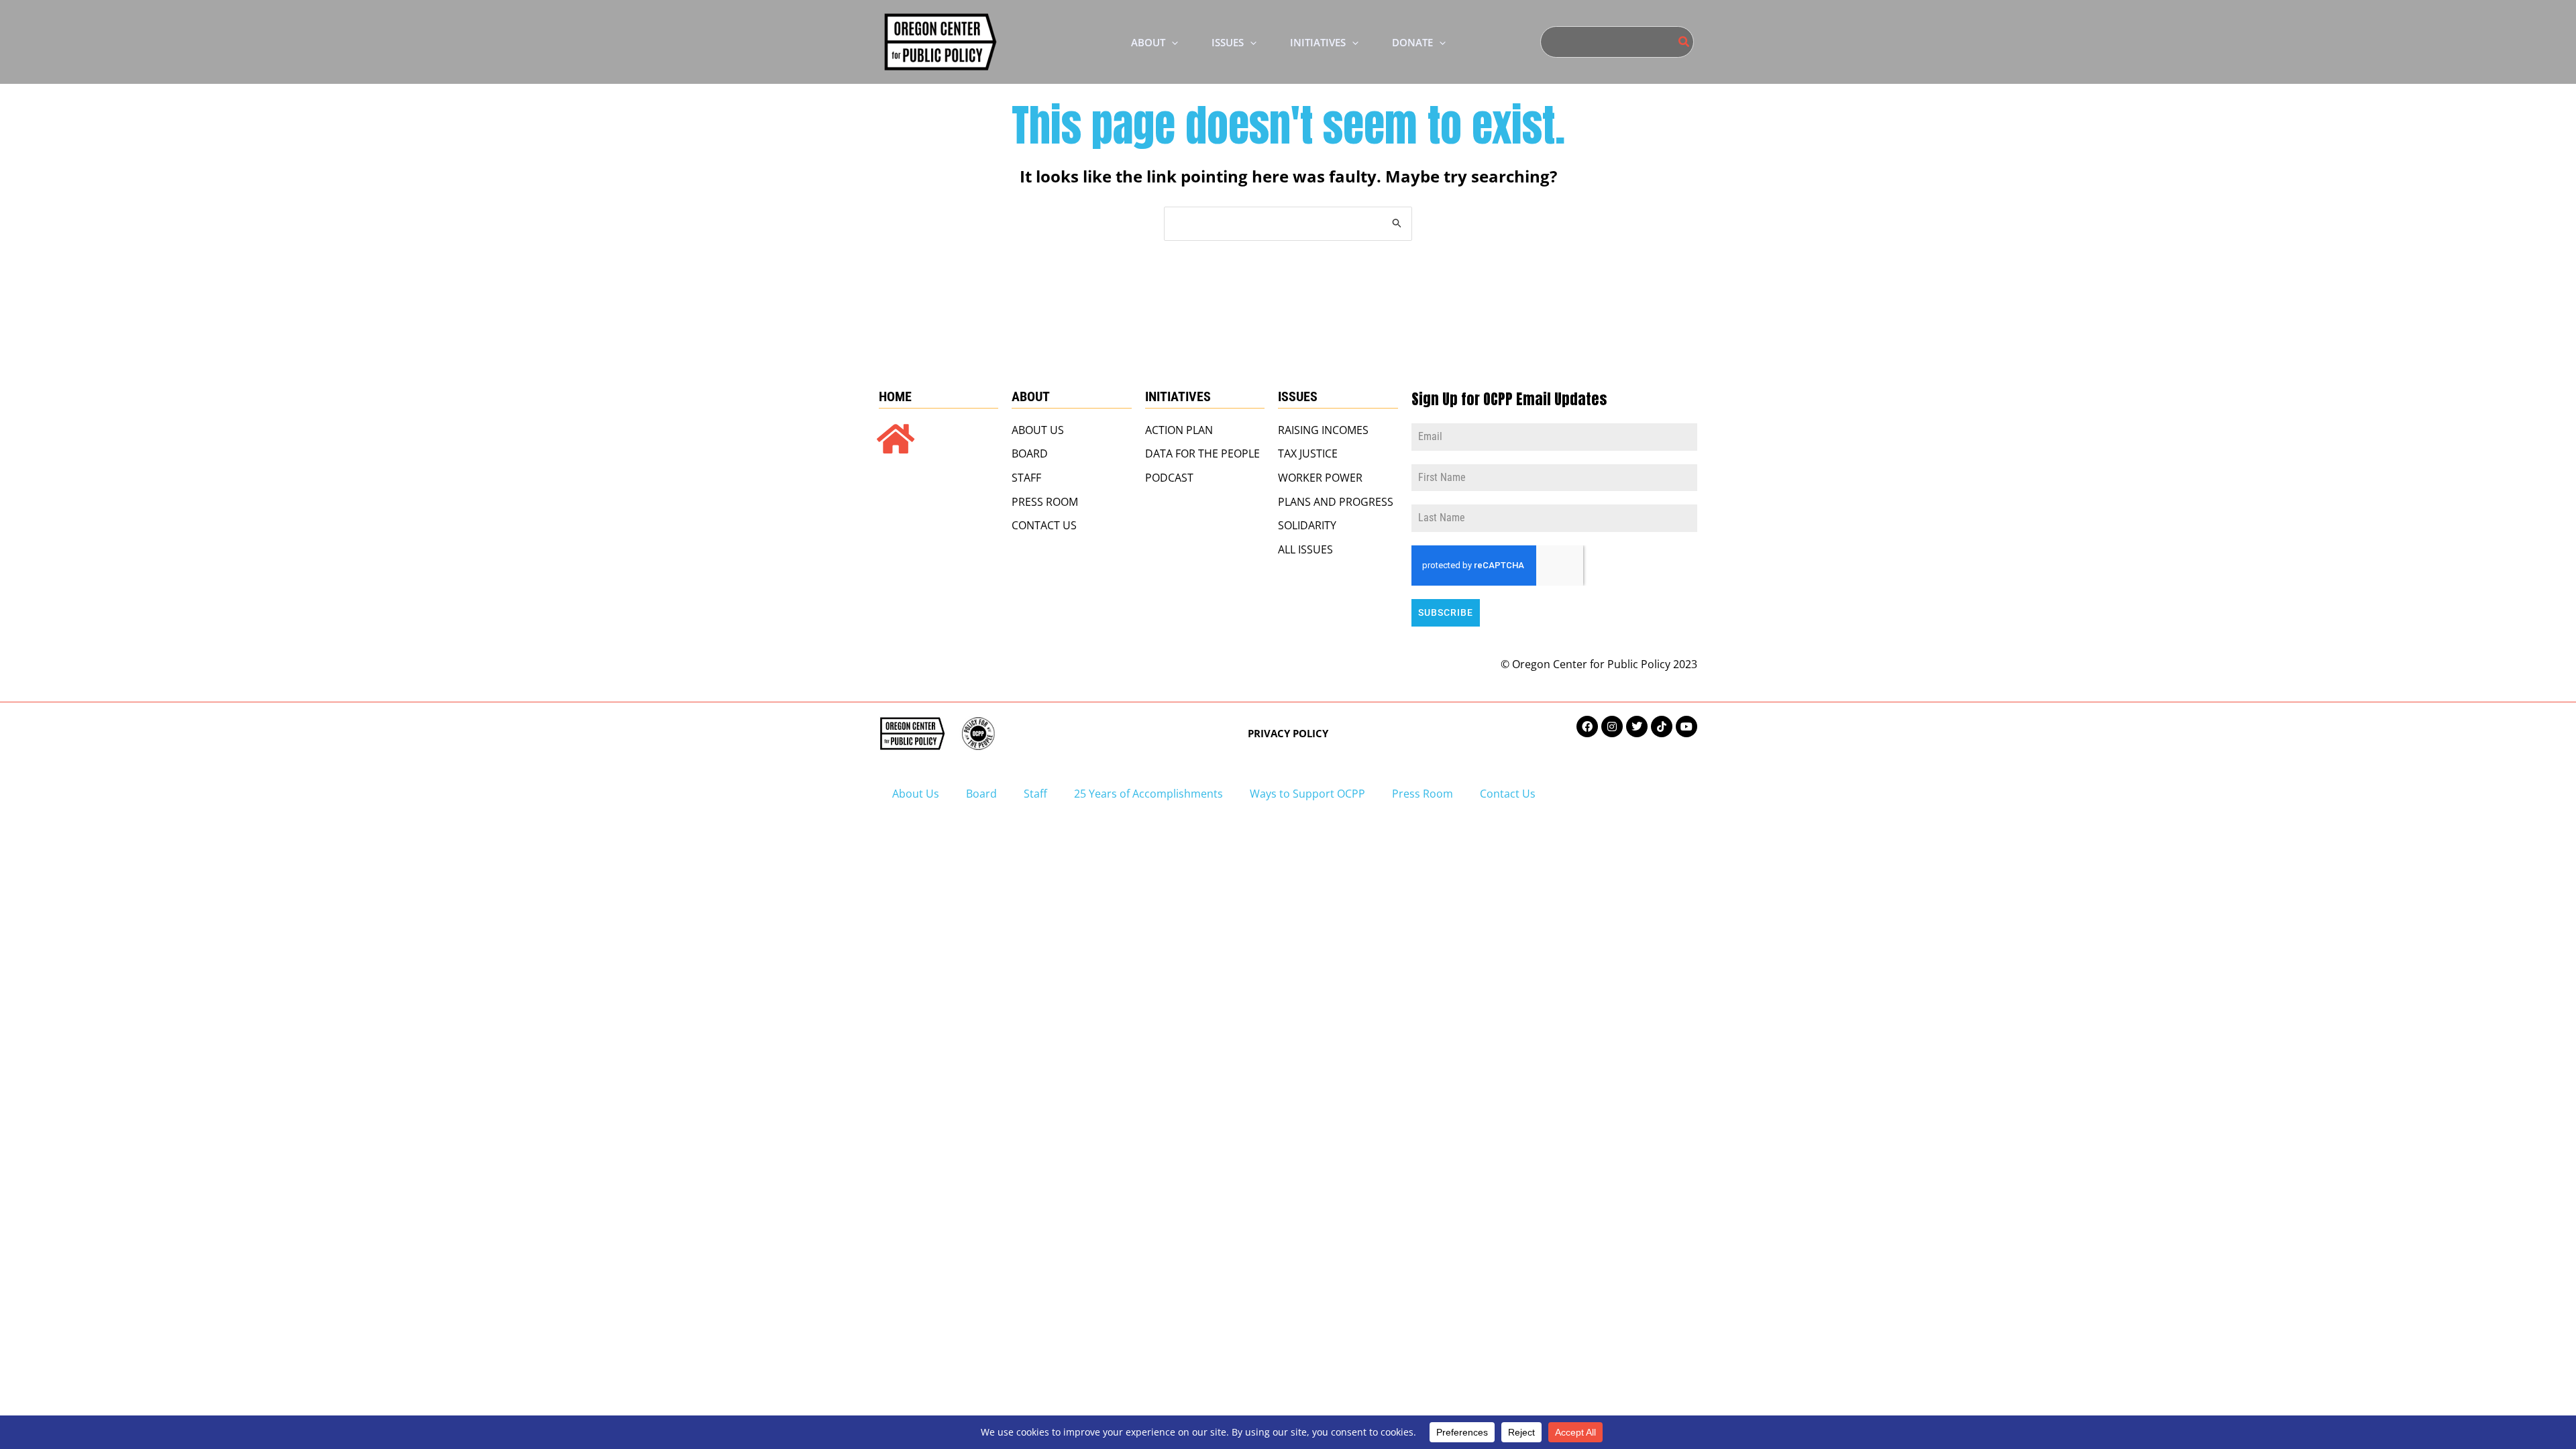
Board (981, 794)
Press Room (1423, 794)
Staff (1035, 794)
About (1031, 396)
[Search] (1684, 42)
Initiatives (1178, 396)
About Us (916, 794)
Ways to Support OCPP (1307, 794)
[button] (1172, 42)
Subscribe (1446, 612)
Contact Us (1508, 794)
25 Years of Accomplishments (1148, 794)
